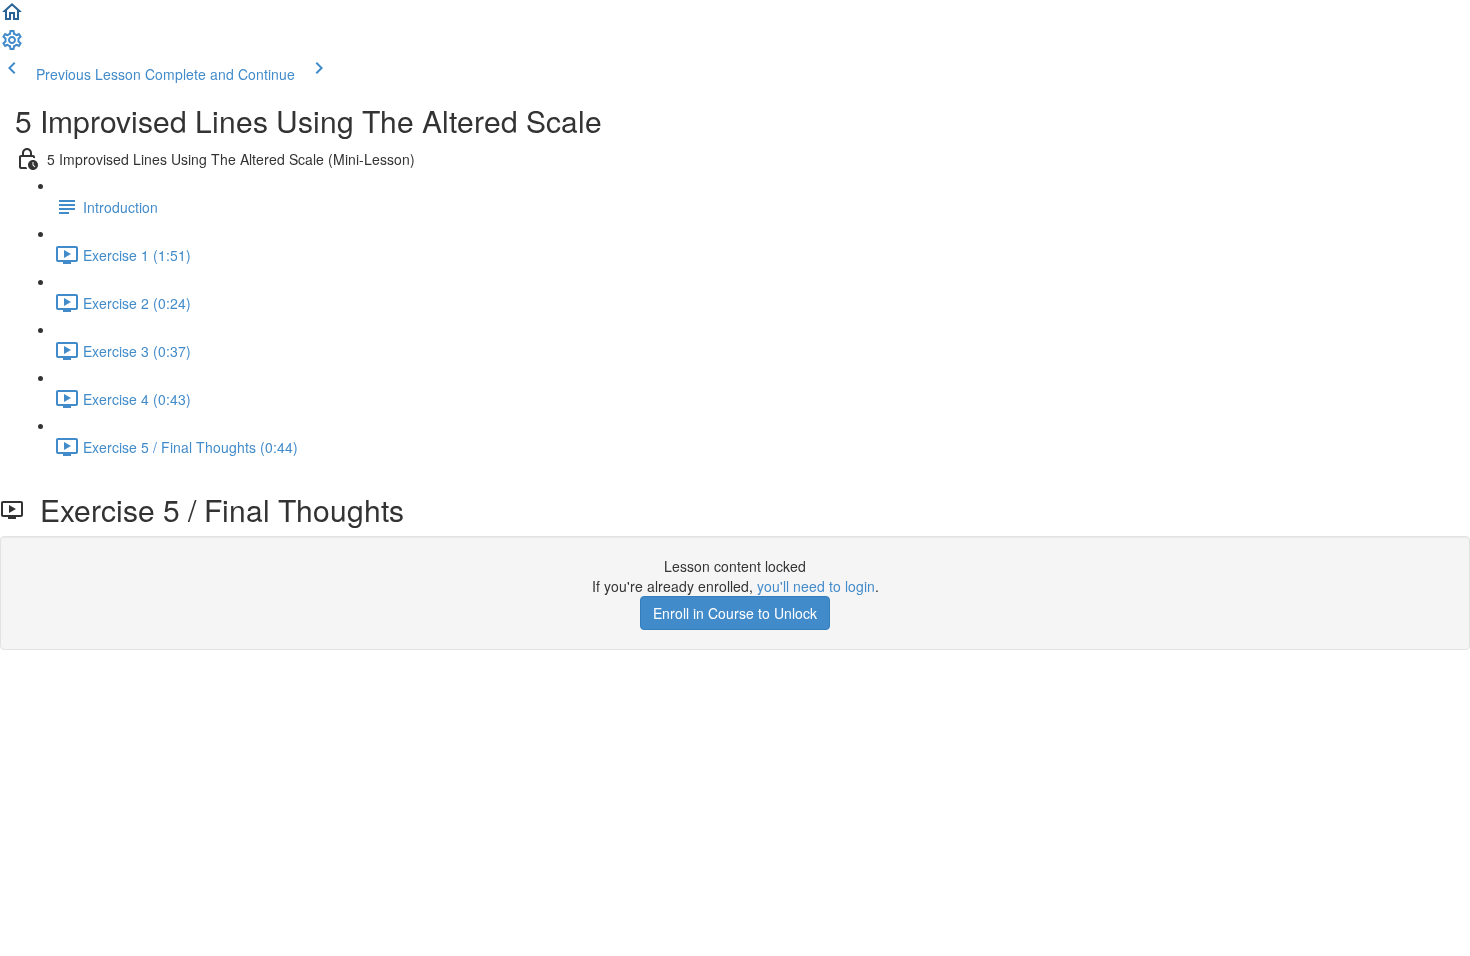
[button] (12, 18)
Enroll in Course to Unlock (735, 613)
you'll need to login (816, 586)
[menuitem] (12, 46)
